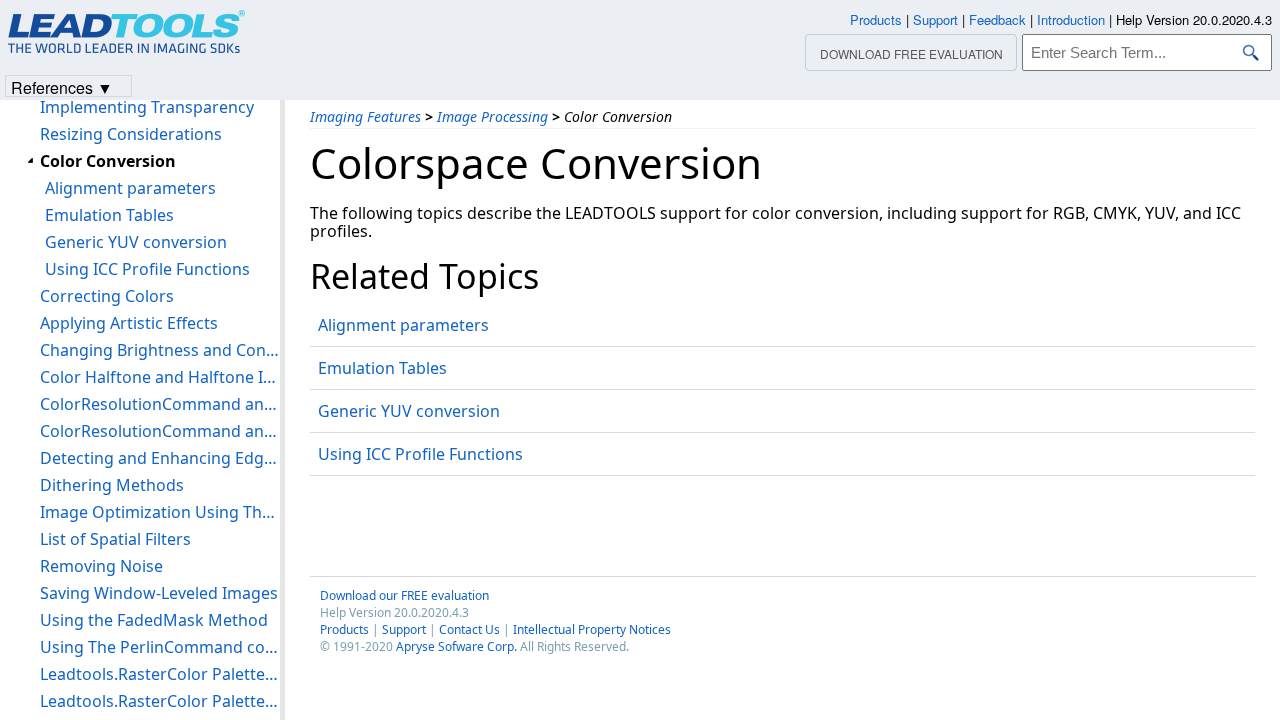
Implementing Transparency (147, 107)
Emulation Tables (382, 368)
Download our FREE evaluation (404, 595)
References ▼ (62, 86)
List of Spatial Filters (115, 539)
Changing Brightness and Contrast (160, 350)
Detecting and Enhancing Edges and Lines (160, 458)
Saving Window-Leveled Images (159, 593)
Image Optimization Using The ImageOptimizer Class (160, 512)
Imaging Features (365, 116)
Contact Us (469, 629)
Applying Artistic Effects (129, 323)
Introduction (1071, 19)
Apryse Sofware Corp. (456, 646)
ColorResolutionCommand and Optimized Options (160, 404)
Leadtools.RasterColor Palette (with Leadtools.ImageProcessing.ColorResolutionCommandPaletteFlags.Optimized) (160, 674)
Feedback (997, 19)
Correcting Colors (107, 296)
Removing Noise (101, 566)
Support (404, 629)
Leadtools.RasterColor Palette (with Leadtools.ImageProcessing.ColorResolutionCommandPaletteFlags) (160, 701)
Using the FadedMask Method (154, 620)
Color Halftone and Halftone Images (160, 377)
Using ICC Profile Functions (420, 454)
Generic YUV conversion (409, 411)
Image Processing (492, 116)
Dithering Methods (112, 485)
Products (344, 629)
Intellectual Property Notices (592, 629)
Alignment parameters (403, 325)
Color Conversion (108, 161)
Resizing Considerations (131, 134)
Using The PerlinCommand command (160, 647)
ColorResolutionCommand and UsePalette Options (160, 431)
